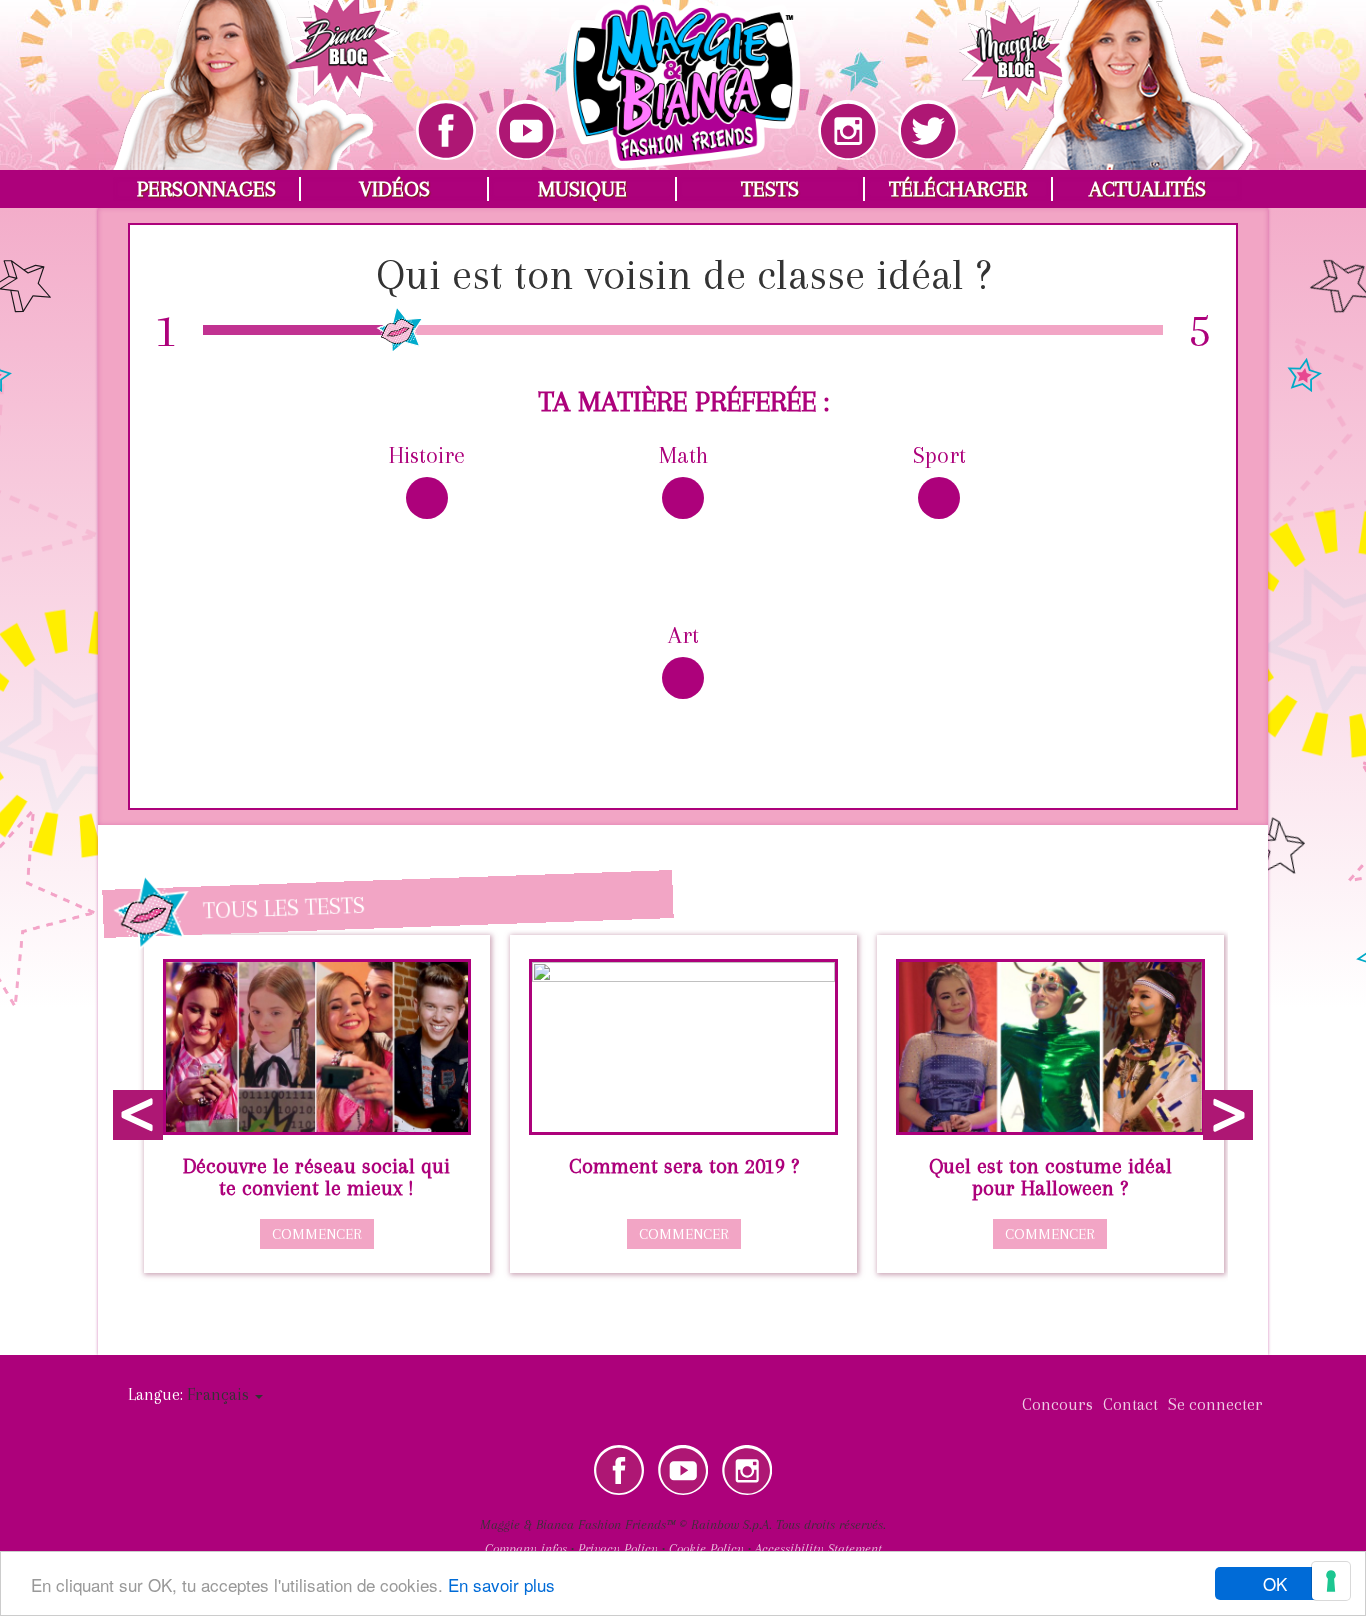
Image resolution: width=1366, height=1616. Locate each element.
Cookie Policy (706, 1548)
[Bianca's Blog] (256, 70)
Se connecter (1215, 1404)
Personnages (206, 189)
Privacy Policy (618, 1548)
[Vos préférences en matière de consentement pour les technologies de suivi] (1331, 1581)
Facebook (619, 1470)
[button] (225, 1394)
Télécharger (958, 189)
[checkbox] (427, 518)
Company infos (526, 1548)
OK (1275, 1583)
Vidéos (394, 189)
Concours (1057, 1404)
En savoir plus (501, 1584)
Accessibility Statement (818, 1548)
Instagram (747, 1470)
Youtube (683, 1470)
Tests (770, 189)
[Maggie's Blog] (1106, 70)
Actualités (1147, 189)
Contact (1130, 1404)
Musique (582, 189)
